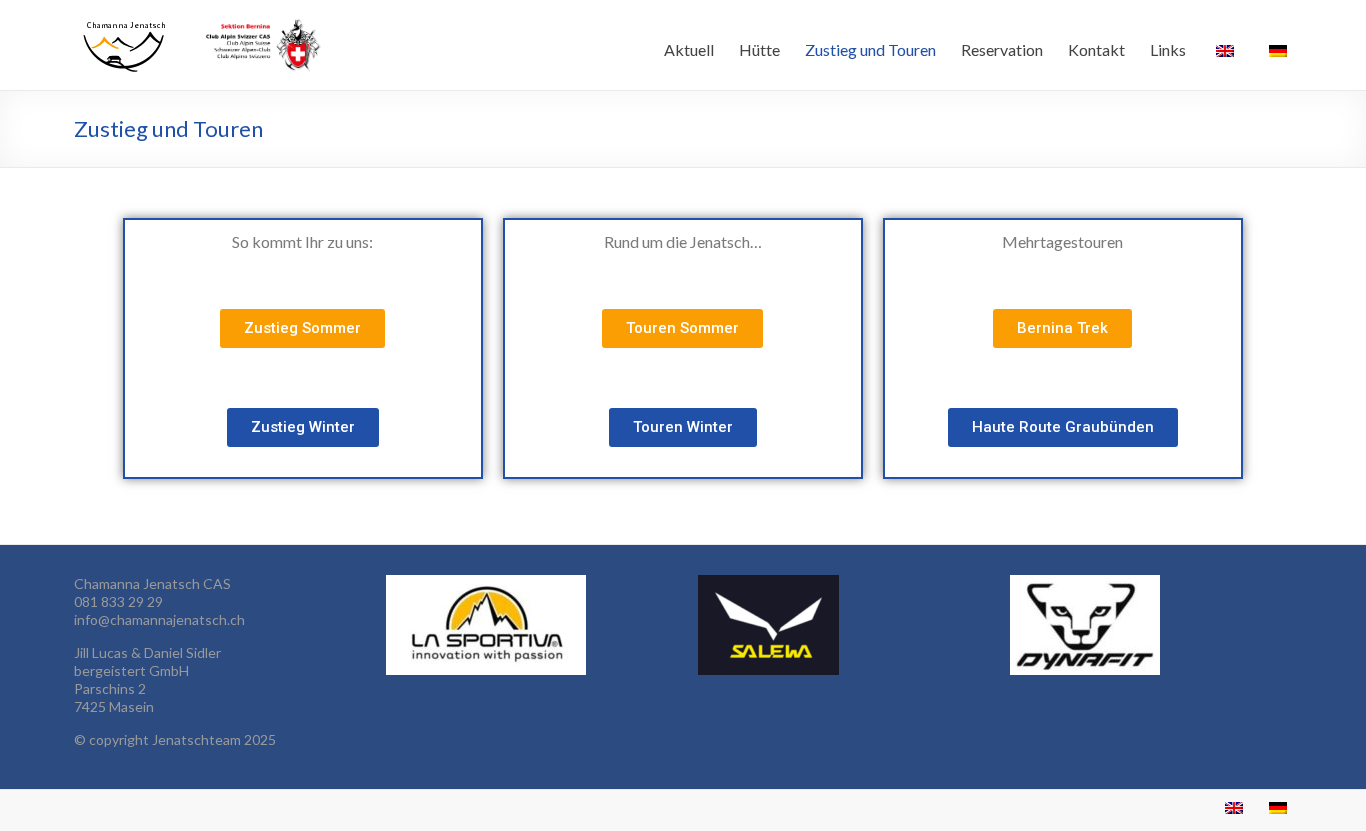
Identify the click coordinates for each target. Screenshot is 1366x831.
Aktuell (689, 49)
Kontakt (1096, 49)
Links (1168, 49)
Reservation (1002, 49)
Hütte (759, 49)
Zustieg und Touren (870, 49)
